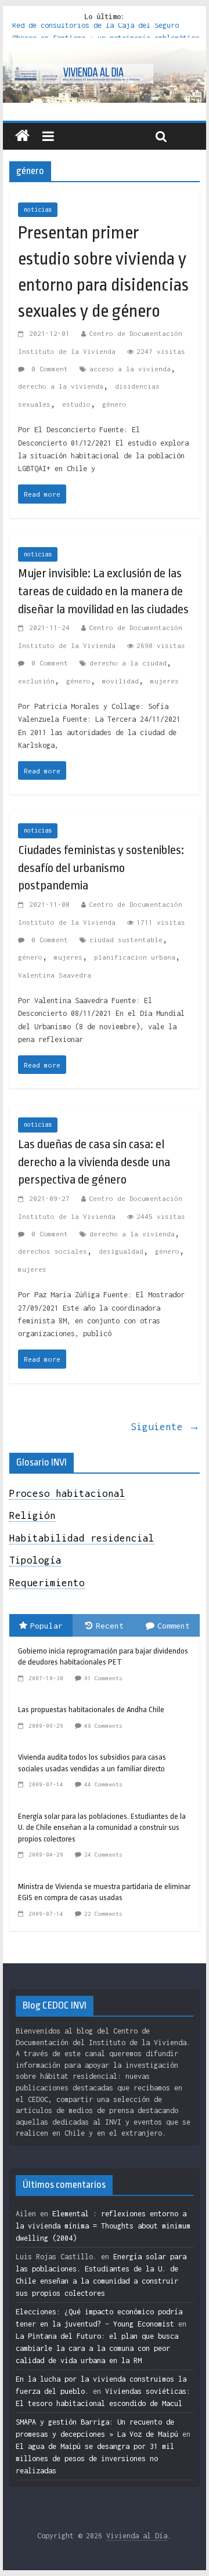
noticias (38, 209)
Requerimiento (47, 1583)
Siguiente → (165, 1427)
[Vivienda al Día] (22, 136)
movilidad (120, 681)
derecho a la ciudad (128, 663)
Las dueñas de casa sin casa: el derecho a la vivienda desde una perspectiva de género (94, 1162)
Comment (174, 1626)
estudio (76, 404)
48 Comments (103, 1726)
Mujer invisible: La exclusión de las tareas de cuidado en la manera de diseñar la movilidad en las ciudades (103, 591)
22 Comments (103, 1914)
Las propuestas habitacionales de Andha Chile (91, 1710)
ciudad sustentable (126, 940)
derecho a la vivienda (61, 386)
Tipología (35, 1560)
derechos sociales (53, 1251)
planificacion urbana (135, 957)
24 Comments (103, 1855)
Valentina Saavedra (55, 975)
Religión (33, 1515)
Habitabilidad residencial (82, 1538)
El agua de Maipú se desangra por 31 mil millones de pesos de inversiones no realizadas (95, 2459)
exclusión (36, 681)
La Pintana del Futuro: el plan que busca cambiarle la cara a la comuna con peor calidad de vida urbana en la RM (97, 2348)
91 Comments (103, 1678)
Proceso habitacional (67, 1493)
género (114, 404)
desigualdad (121, 1251)
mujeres (165, 681)
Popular (46, 1626)
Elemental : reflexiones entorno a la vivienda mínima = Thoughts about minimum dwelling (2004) (103, 2226)
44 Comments (103, 1784)
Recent (110, 1626)
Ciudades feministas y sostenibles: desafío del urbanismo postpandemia (101, 868)
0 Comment (48, 369)
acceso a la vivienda (130, 369)
